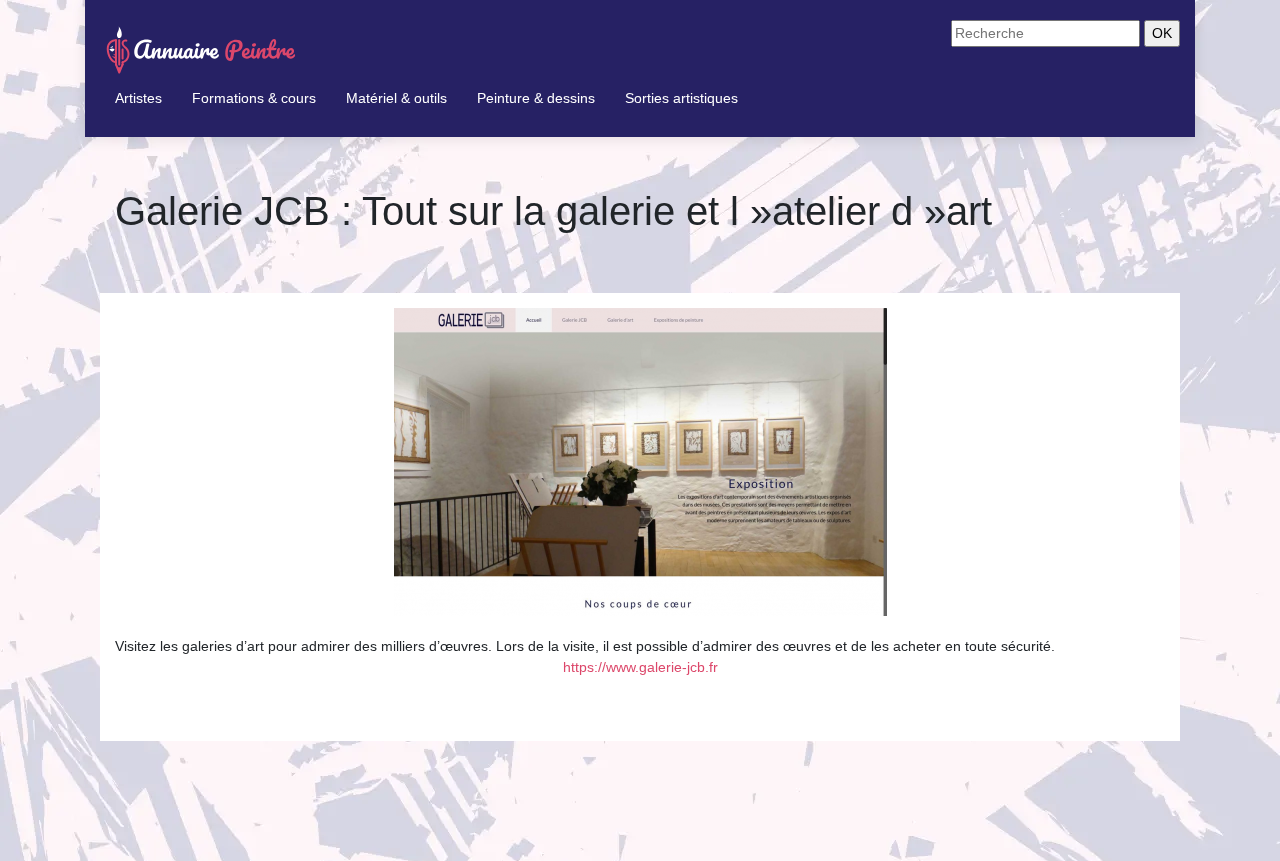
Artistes (138, 98)
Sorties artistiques (681, 98)
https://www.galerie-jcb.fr (640, 667)
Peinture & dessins (536, 98)
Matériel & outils (396, 98)
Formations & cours (254, 98)
